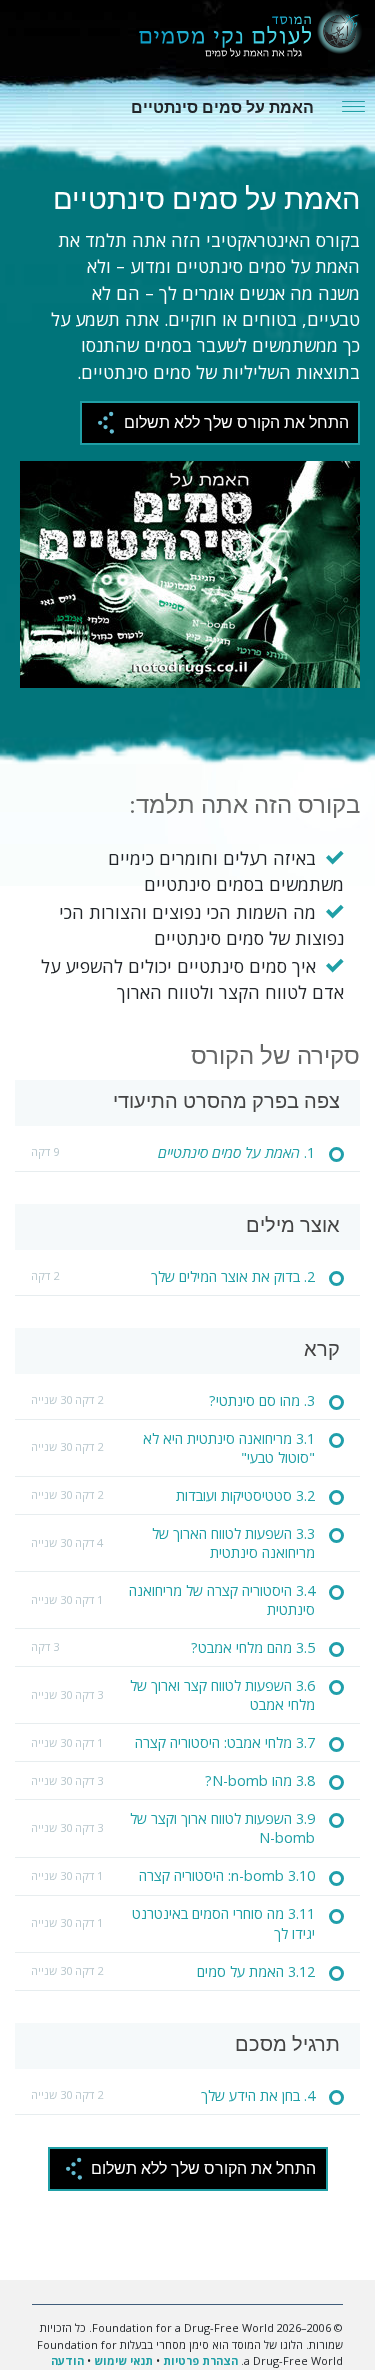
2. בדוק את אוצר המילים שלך (233, 1276)
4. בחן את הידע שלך (258, 2095)
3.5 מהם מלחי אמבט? (253, 1647)
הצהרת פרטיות (200, 2360)
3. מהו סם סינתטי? (262, 1400)
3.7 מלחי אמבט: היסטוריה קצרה (225, 1742)
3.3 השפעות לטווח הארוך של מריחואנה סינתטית (233, 1543)
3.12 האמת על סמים (256, 1971)
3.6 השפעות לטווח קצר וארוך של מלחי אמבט (222, 1695)
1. (236, 1152)
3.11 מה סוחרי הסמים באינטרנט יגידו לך (223, 1923)
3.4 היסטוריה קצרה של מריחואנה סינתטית (222, 1600)
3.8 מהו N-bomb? (260, 1780)
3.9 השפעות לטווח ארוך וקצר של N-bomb (222, 1828)
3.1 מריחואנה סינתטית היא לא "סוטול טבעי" (229, 1448)
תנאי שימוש (123, 2360)
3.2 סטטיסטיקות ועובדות (245, 1495)
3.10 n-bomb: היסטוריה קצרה (227, 1875)
